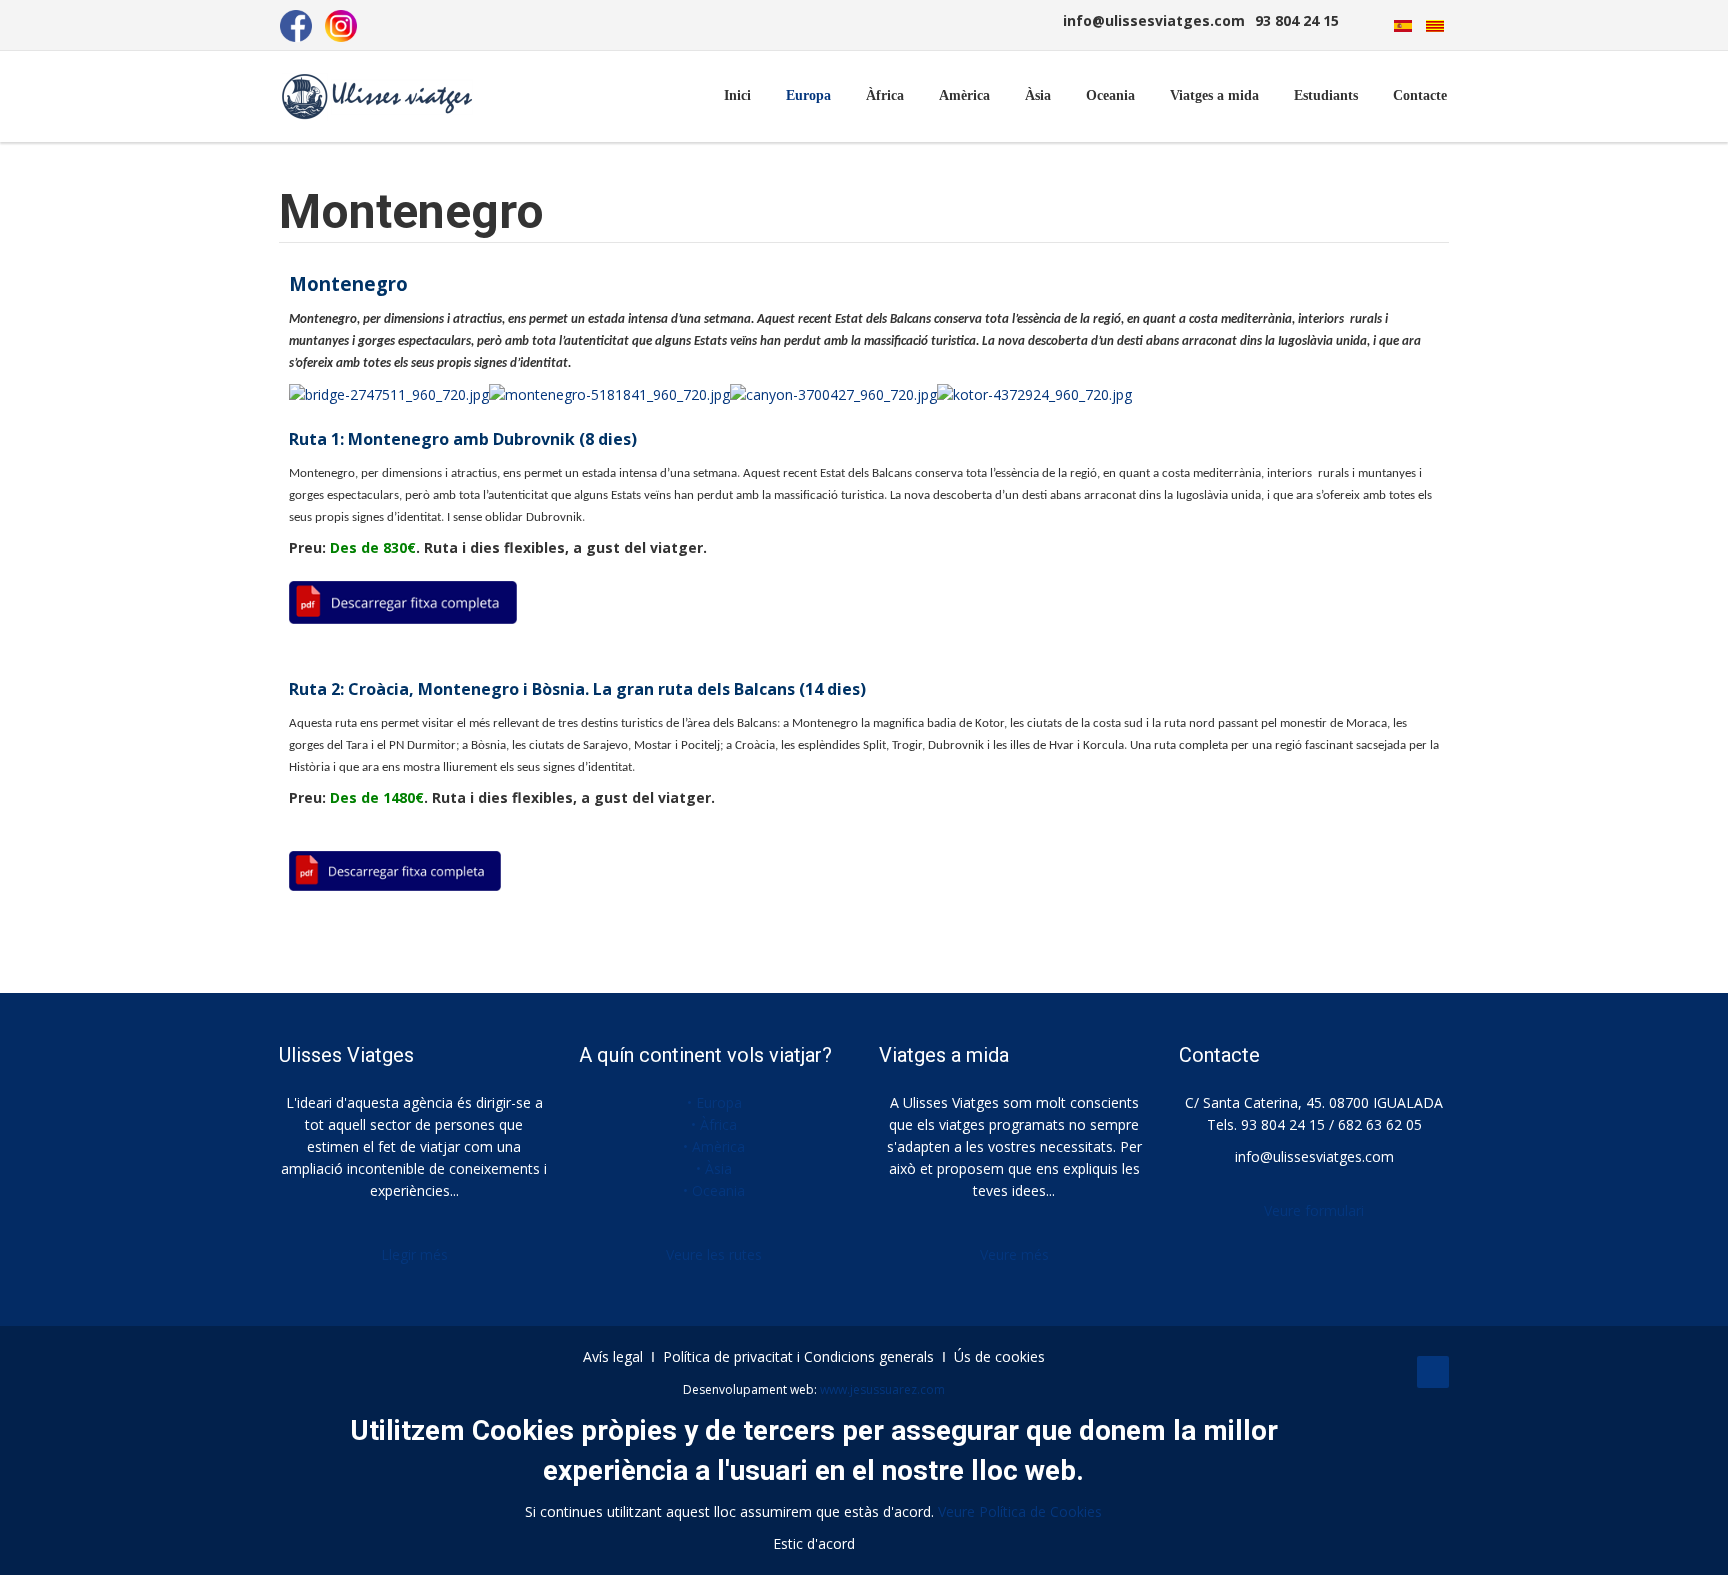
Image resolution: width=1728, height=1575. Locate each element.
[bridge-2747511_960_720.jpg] (389, 393)
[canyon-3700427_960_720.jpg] (833, 393)
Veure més (1014, 1254)
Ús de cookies (999, 1356)
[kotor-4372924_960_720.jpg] (1034, 393)
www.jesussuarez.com (882, 1389)
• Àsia (714, 1168)
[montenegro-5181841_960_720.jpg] (609, 393)
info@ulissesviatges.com (1314, 1156)
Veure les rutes (714, 1254)
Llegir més (414, 1254)
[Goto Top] (1433, 1372)
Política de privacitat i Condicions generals (798, 1356)
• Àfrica (714, 1124)
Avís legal (613, 1356)
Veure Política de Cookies (1020, 1511)
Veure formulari (1314, 1210)
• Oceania (714, 1190)
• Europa (714, 1102)
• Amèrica (714, 1146)
